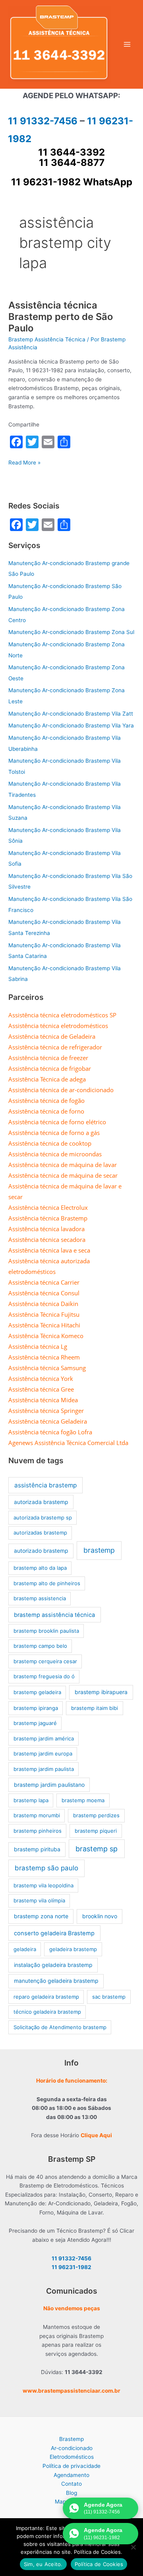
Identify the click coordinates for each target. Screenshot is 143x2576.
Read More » (24, 463)
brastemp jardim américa (44, 1738)
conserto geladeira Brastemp (54, 1933)
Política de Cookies (99, 2564)
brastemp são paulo (46, 1868)
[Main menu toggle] (127, 45)
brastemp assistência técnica (54, 1615)
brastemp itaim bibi (95, 1708)
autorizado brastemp (41, 1551)
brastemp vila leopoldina (43, 1885)
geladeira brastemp (73, 1949)
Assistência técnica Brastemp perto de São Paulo (61, 317)
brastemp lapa (31, 1800)
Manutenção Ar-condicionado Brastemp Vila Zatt (71, 714)
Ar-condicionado (72, 2448)
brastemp (99, 1550)
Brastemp (71, 2439)
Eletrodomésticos (72, 2457)
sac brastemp (109, 1997)
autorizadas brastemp (40, 1533)
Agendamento (71, 2475)
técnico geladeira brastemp (47, 2012)
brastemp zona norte (41, 1916)
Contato (71, 2484)
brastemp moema (83, 1800)
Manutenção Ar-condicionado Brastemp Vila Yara (71, 725)
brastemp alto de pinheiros (47, 1583)
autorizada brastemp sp (43, 1517)
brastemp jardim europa (43, 1754)
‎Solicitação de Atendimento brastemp (60, 2027)
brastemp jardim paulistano (49, 1785)
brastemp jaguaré (35, 1723)
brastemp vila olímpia (39, 1900)
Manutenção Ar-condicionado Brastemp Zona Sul (71, 632)
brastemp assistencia (40, 1598)
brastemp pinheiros (38, 1831)
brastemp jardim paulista (44, 1769)
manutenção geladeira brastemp (56, 1981)
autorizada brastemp (41, 1502)
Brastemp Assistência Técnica (47, 339)
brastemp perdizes (96, 1815)
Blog (71, 2493)
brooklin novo (100, 1916)
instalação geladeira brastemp (53, 1965)
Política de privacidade (71, 2466)
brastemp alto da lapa (40, 1568)
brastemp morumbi (37, 1815)
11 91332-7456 (43, 121)
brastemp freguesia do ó (44, 1676)
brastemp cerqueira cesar (45, 1661)
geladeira (25, 1949)
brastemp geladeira (37, 1692)
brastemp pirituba (37, 1849)
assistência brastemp (45, 1485)
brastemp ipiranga (36, 1708)
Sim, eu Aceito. (43, 2564)
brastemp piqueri (96, 1831)
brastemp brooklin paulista (46, 1631)
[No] (133, 2547)
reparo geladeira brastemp (46, 1997)
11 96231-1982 (71, 2267)
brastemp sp (97, 1849)
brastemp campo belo (40, 1646)
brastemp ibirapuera (101, 1692)
